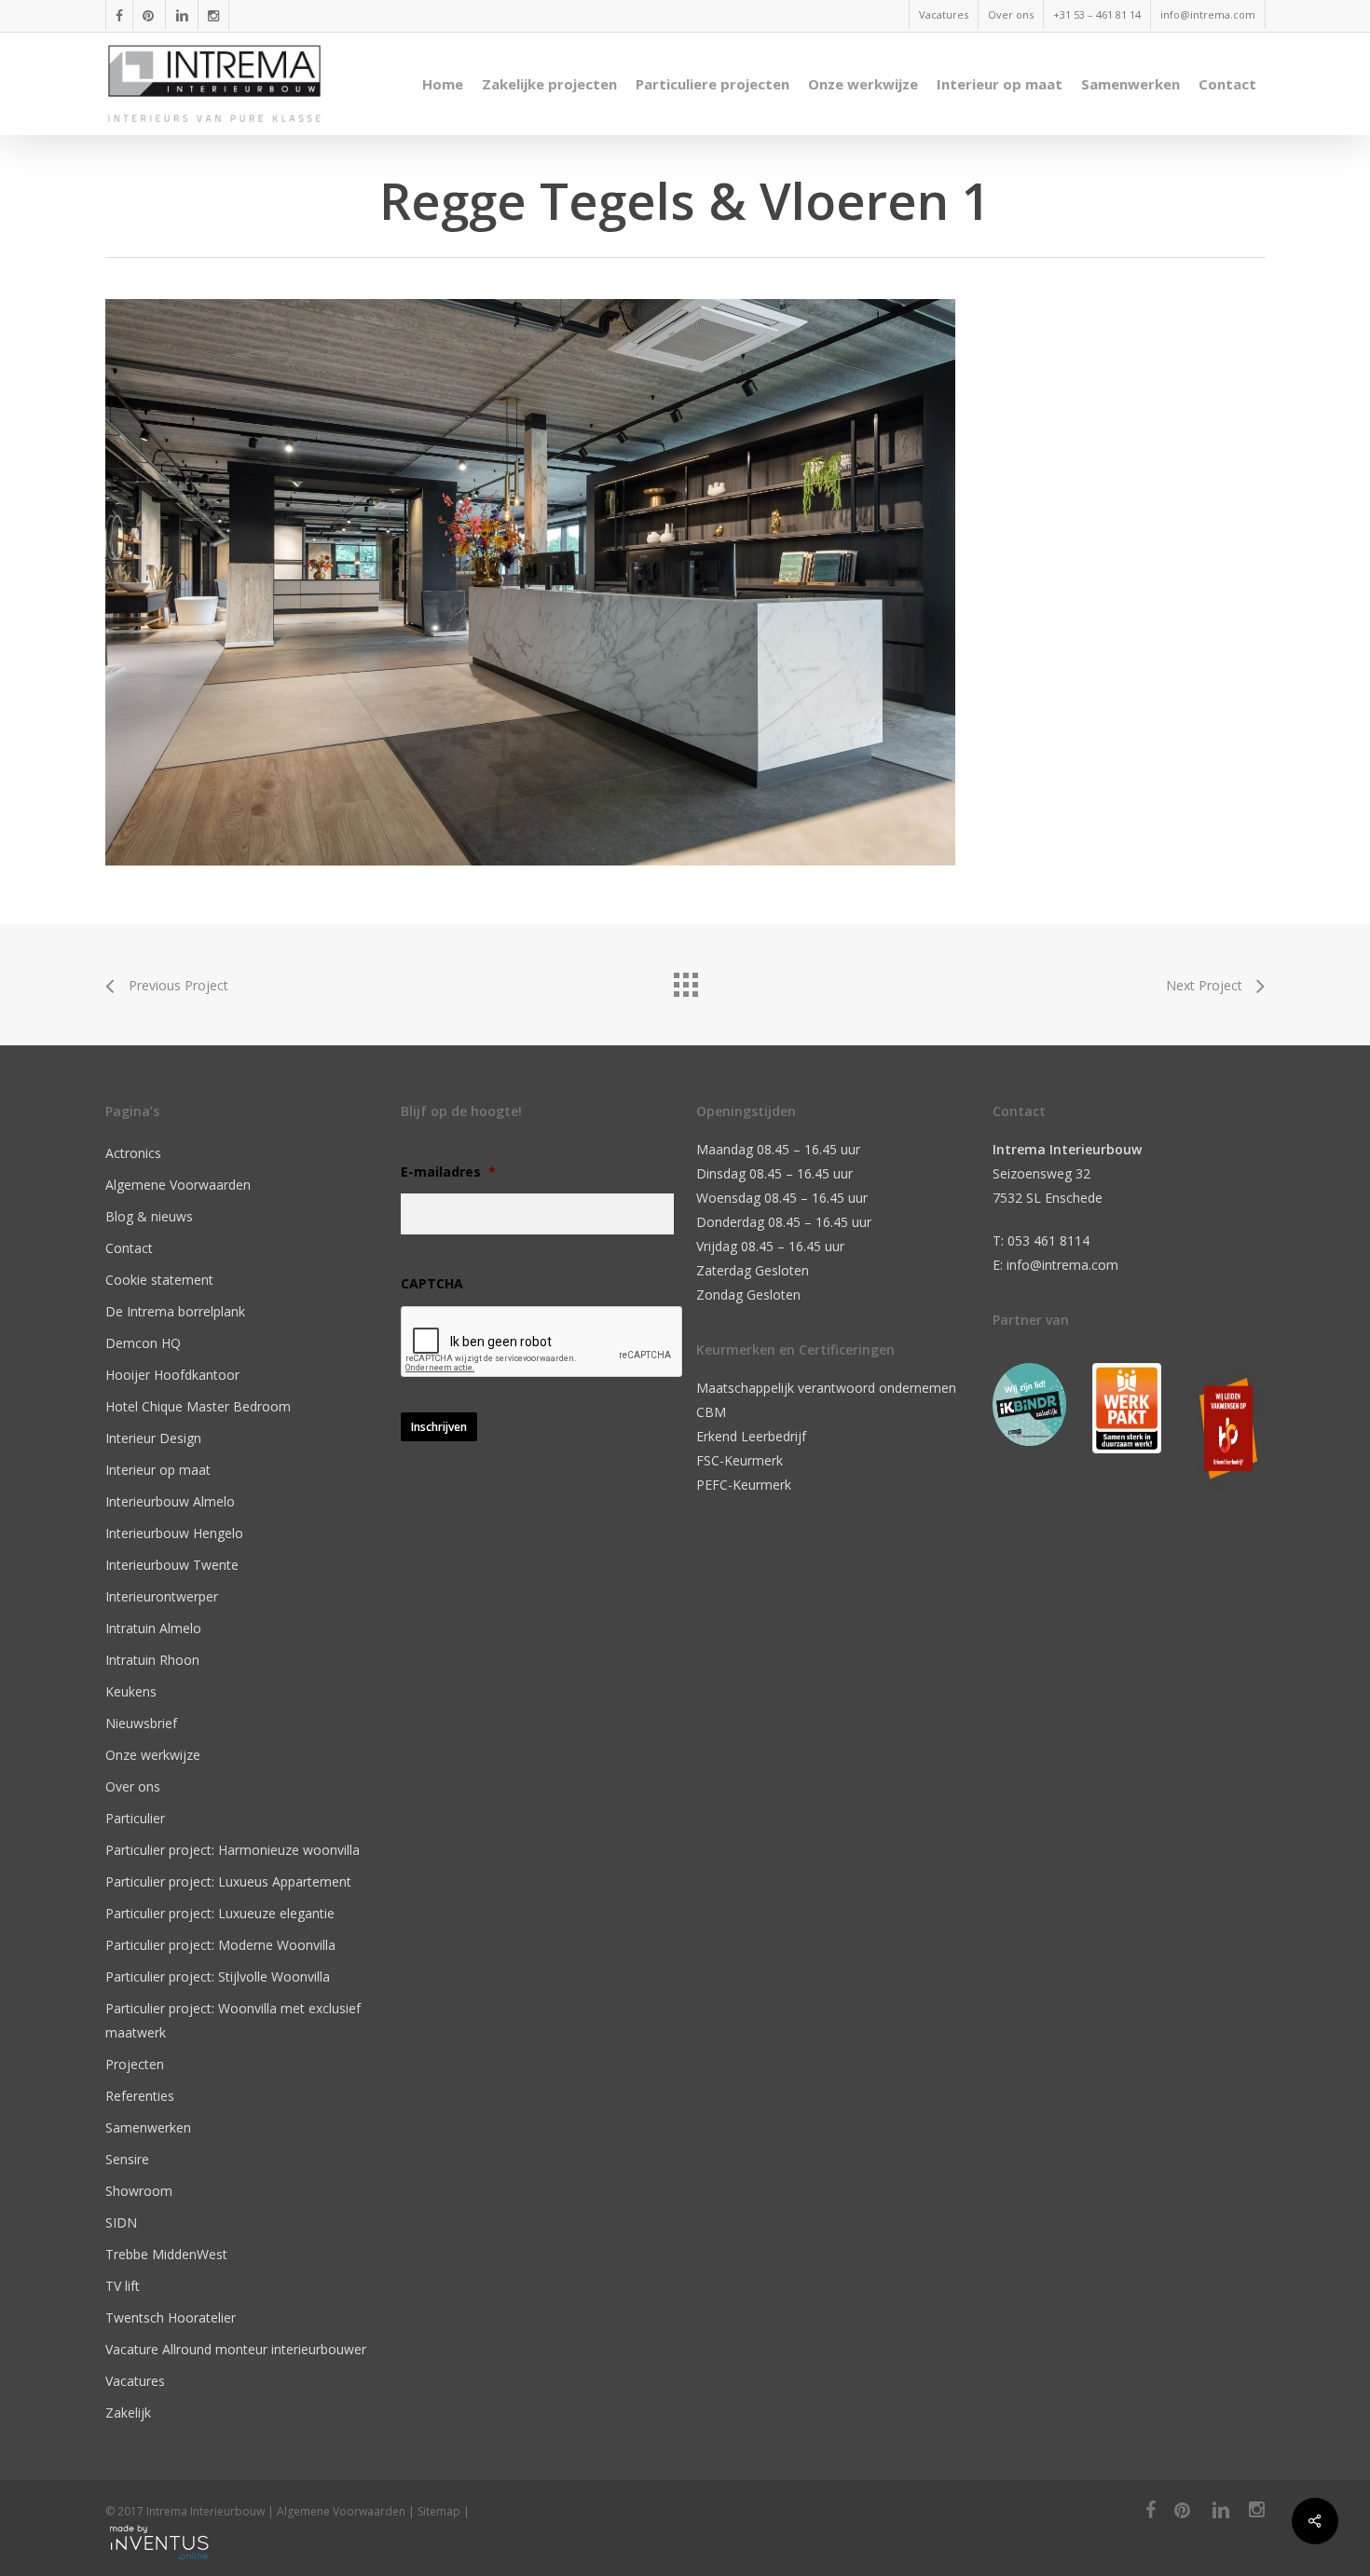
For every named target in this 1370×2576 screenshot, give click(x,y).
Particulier (135, 1818)
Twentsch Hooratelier (171, 2317)
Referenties (140, 2096)
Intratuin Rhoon (152, 1660)
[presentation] (542, 1343)
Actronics (133, 1153)
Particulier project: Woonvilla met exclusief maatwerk (233, 2020)
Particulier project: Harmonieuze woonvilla (233, 1850)
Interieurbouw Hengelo (174, 1533)
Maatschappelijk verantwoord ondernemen (826, 1388)
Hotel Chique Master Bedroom (198, 1406)
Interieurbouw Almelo (170, 1501)
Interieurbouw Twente (172, 1565)
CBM (711, 1412)
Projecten (135, 2064)
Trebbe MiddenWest (166, 2254)
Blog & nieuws (149, 1216)
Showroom (139, 2191)
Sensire (127, 2159)
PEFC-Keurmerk (744, 1485)
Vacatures (135, 2381)
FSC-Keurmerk (740, 1460)
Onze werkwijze (153, 1755)
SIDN (121, 2222)
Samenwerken (148, 2127)
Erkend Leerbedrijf (751, 1436)
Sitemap (439, 2511)
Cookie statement (159, 1280)
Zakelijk (128, 2412)
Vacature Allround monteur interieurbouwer (236, 2349)
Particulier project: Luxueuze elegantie (220, 1913)
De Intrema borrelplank (175, 1311)
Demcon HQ (143, 1343)
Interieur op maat (158, 1470)
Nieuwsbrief (141, 1723)
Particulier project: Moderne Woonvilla (220, 1945)
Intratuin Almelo (153, 1628)
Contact (129, 1248)
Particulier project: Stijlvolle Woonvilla (218, 1976)
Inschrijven (439, 1427)
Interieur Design (153, 1438)
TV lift (123, 2286)
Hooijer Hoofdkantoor (172, 1375)
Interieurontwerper (162, 1596)
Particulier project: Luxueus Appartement (228, 1881)
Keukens (131, 1691)
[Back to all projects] (685, 980)
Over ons (133, 1786)
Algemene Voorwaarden (178, 1185)
